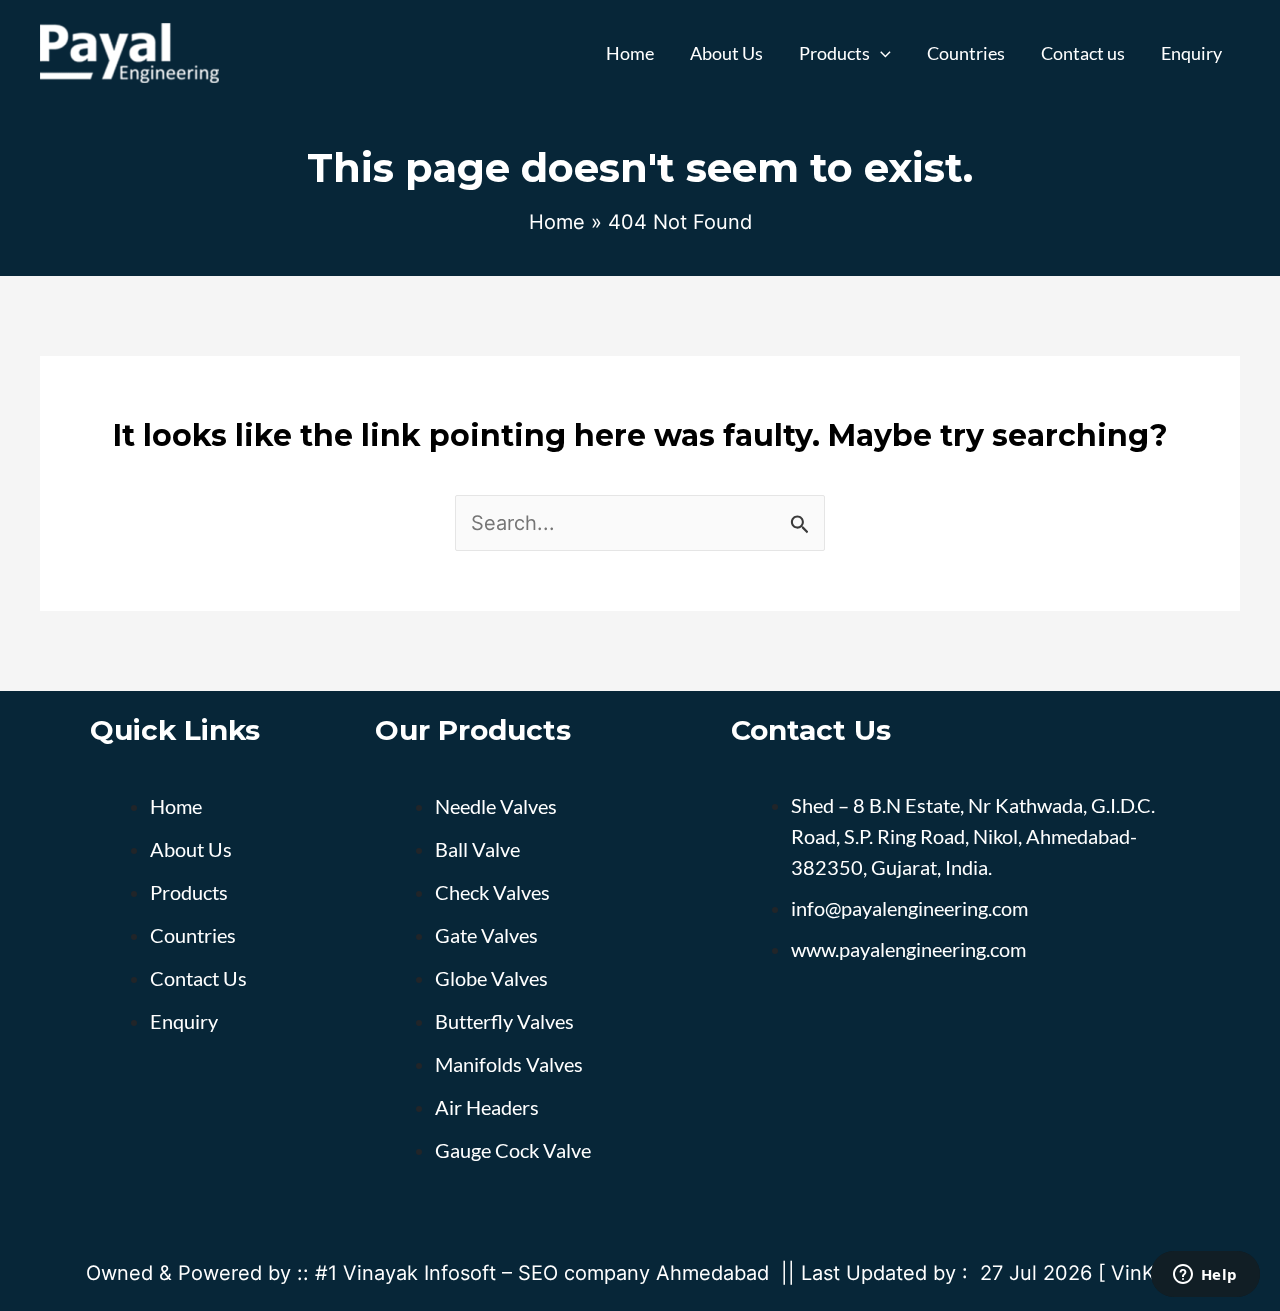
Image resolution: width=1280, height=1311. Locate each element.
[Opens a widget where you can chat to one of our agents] (1205, 1276)
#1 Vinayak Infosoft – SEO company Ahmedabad (542, 1273)
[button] (880, 53)
